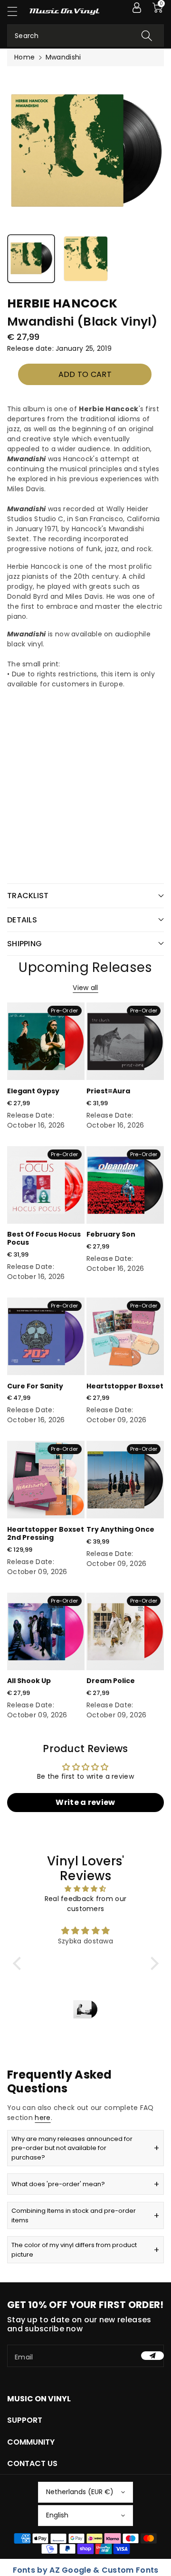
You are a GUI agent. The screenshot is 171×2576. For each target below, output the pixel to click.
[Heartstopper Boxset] (125, 1336)
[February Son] (125, 1185)
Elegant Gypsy (33, 1091)
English (57, 2515)
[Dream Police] (125, 1631)
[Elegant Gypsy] (46, 1041)
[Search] (147, 35)
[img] (86, 1889)
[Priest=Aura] (125, 1041)
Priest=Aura (108, 1091)
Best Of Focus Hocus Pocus (44, 1238)
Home (24, 57)
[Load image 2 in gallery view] (86, 259)
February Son (111, 1234)
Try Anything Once (120, 1529)
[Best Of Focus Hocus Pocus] (46, 1185)
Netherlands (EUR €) (80, 2492)
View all (85, 988)
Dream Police (111, 1681)
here (43, 2118)
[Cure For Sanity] (46, 1336)
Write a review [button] (85, 1802)
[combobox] (85, 35)
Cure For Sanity (35, 1386)
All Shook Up (29, 1681)
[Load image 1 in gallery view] (31, 259)
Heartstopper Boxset (125, 1386)
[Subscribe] (152, 2356)
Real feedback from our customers (86, 1904)
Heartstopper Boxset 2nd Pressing (46, 1533)
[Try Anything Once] (125, 1480)
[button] (17, 11)
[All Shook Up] (46, 1631)
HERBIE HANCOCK (62, 303)
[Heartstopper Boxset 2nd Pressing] (46, 1480)
